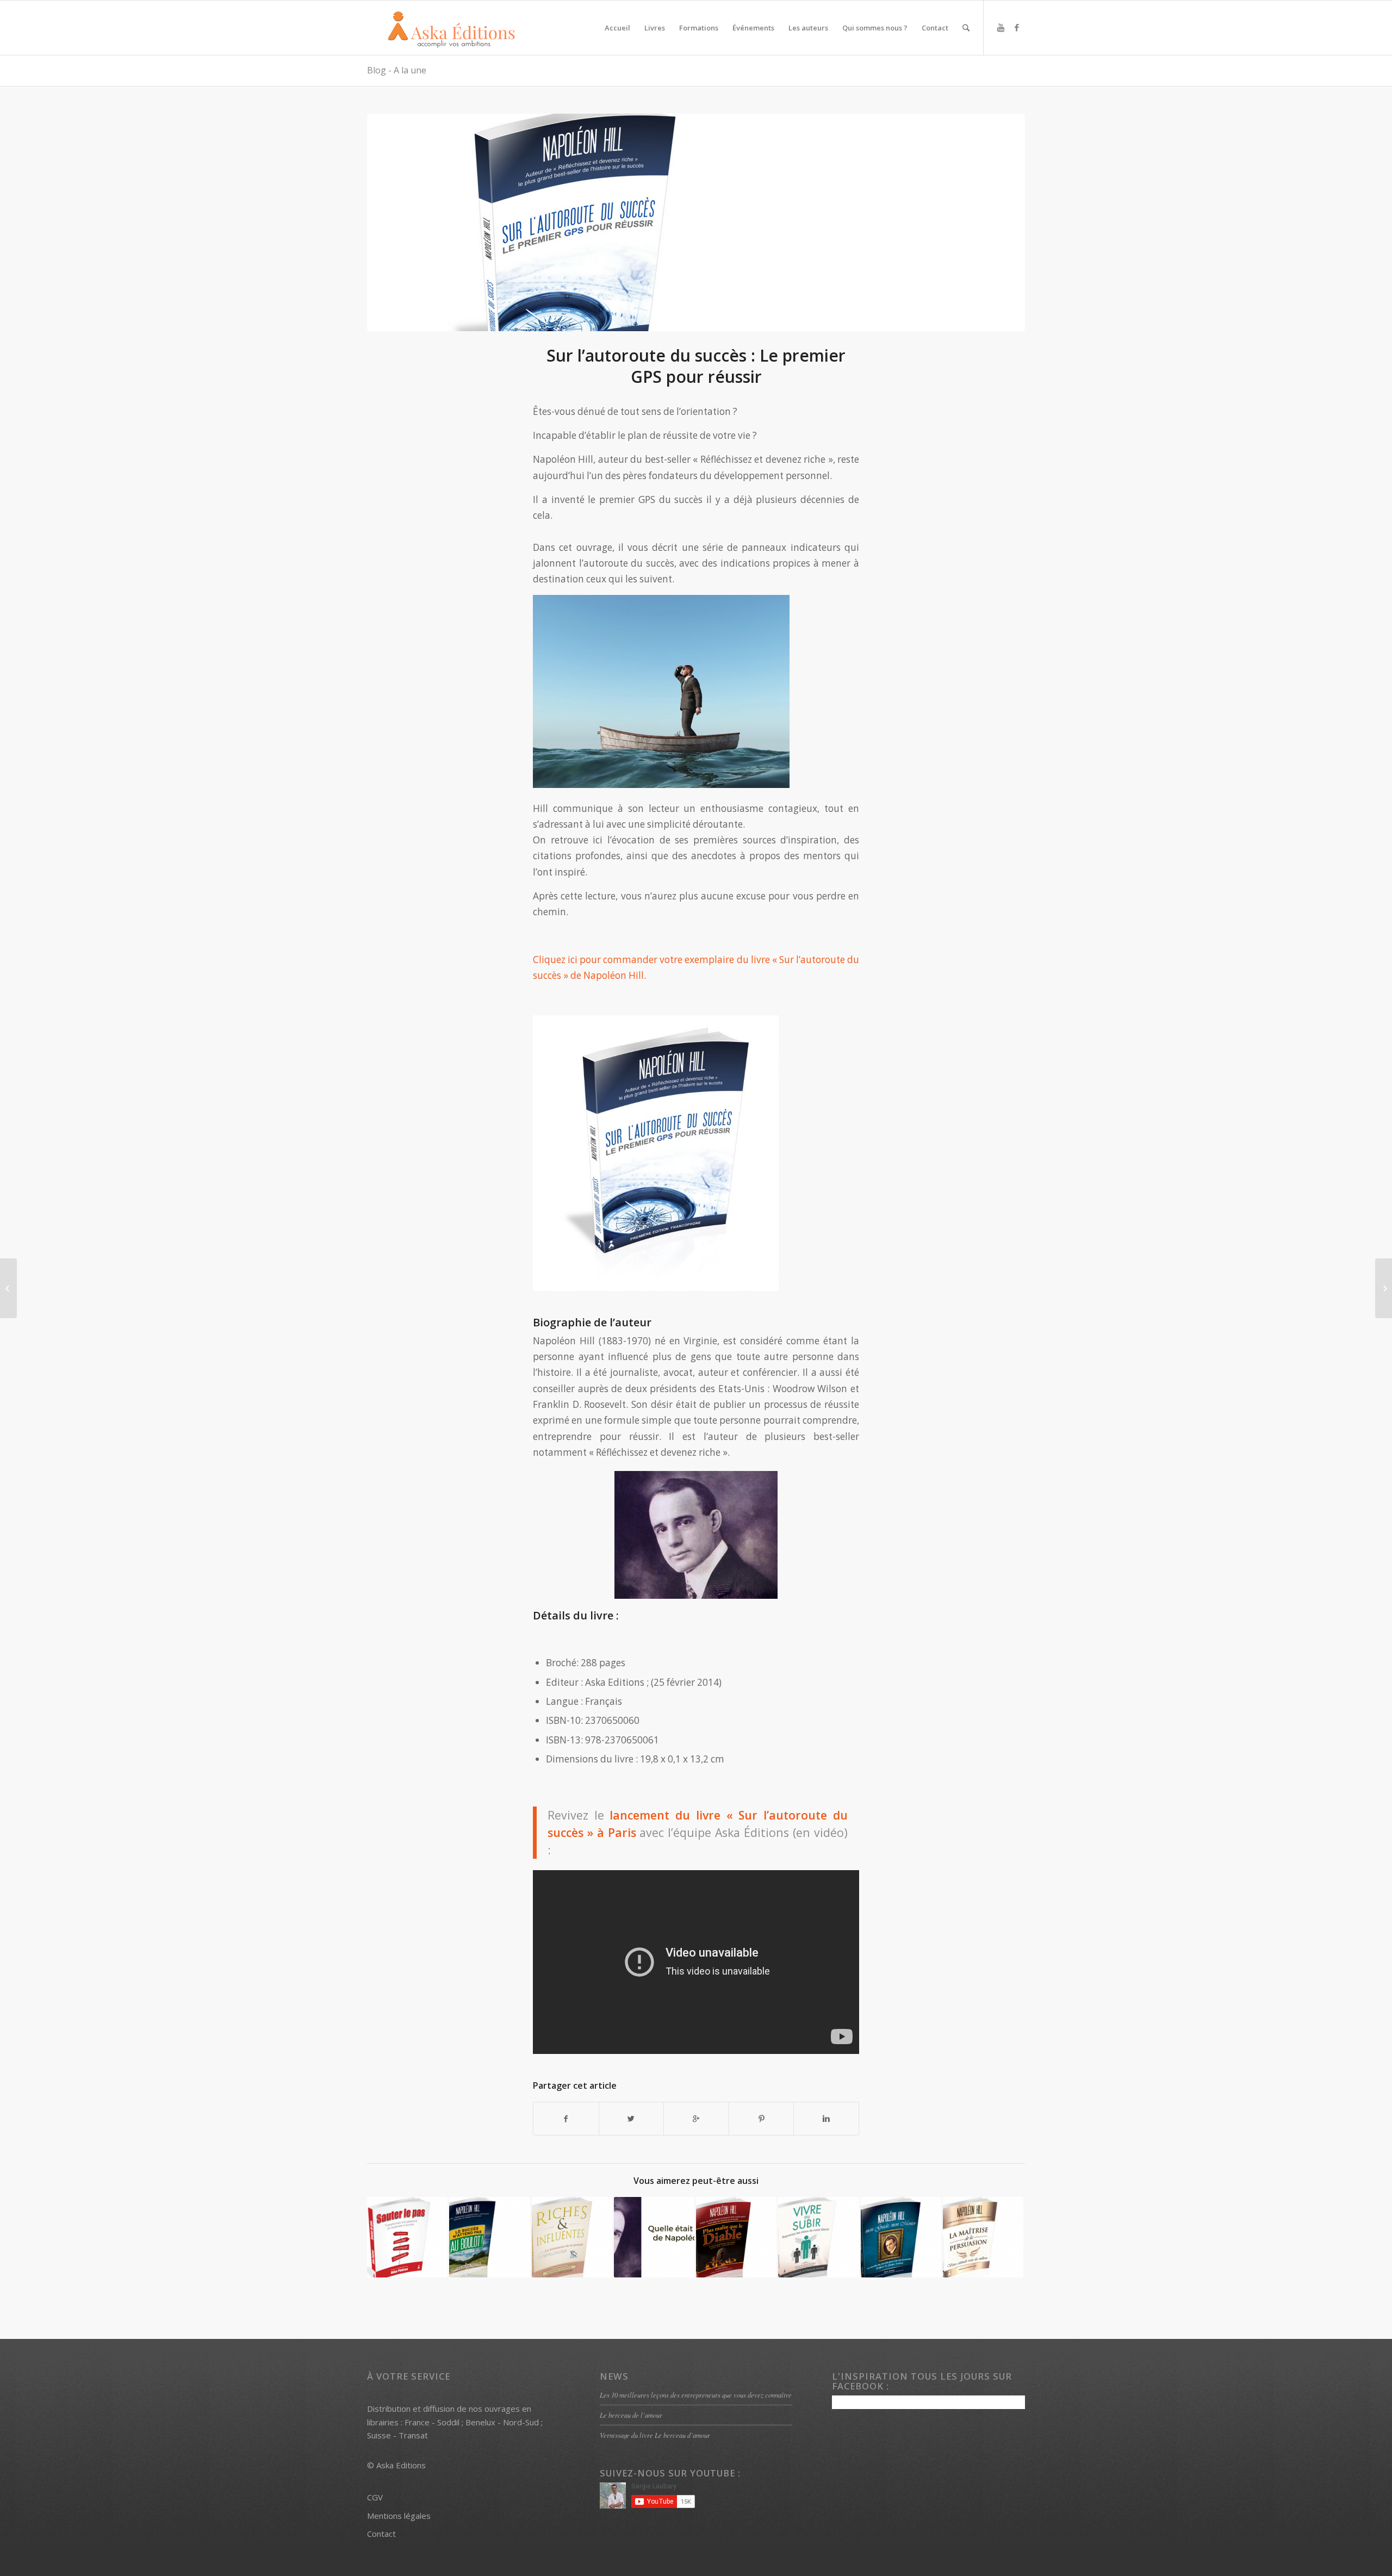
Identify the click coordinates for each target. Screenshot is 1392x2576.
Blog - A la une (397, 70)
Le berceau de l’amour (631, 2415)
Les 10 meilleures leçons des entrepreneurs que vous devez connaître (696, 2395)
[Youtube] (1000, 27)
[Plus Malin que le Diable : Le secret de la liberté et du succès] (736, 2237)
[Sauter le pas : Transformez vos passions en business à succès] (407, 2237)
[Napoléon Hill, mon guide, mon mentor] (901, 2237)
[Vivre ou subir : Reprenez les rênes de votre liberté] (818, 2237)
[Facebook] (1017, 27)
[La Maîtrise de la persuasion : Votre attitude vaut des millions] (983, 2237)
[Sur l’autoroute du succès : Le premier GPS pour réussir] (696, 222)
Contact (381, 2534)
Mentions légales (399, 2516)
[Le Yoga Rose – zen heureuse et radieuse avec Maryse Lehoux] (8, 1288)
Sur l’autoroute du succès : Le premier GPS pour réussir (696, 366)
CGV (375, 2497)
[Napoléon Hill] (654, 2237)
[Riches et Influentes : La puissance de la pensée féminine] (572, 2237)
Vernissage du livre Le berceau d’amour (655, 2435)
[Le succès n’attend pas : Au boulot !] (489, 2237)
